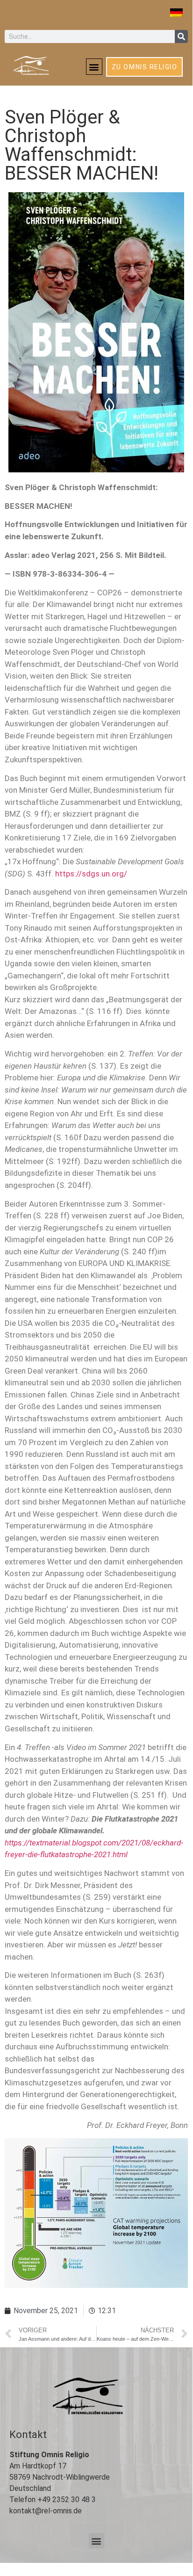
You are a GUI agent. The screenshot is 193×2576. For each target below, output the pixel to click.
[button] (94, 67)
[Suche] (181, 36)
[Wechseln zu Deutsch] (176, 13)
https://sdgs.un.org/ (91, 874)
